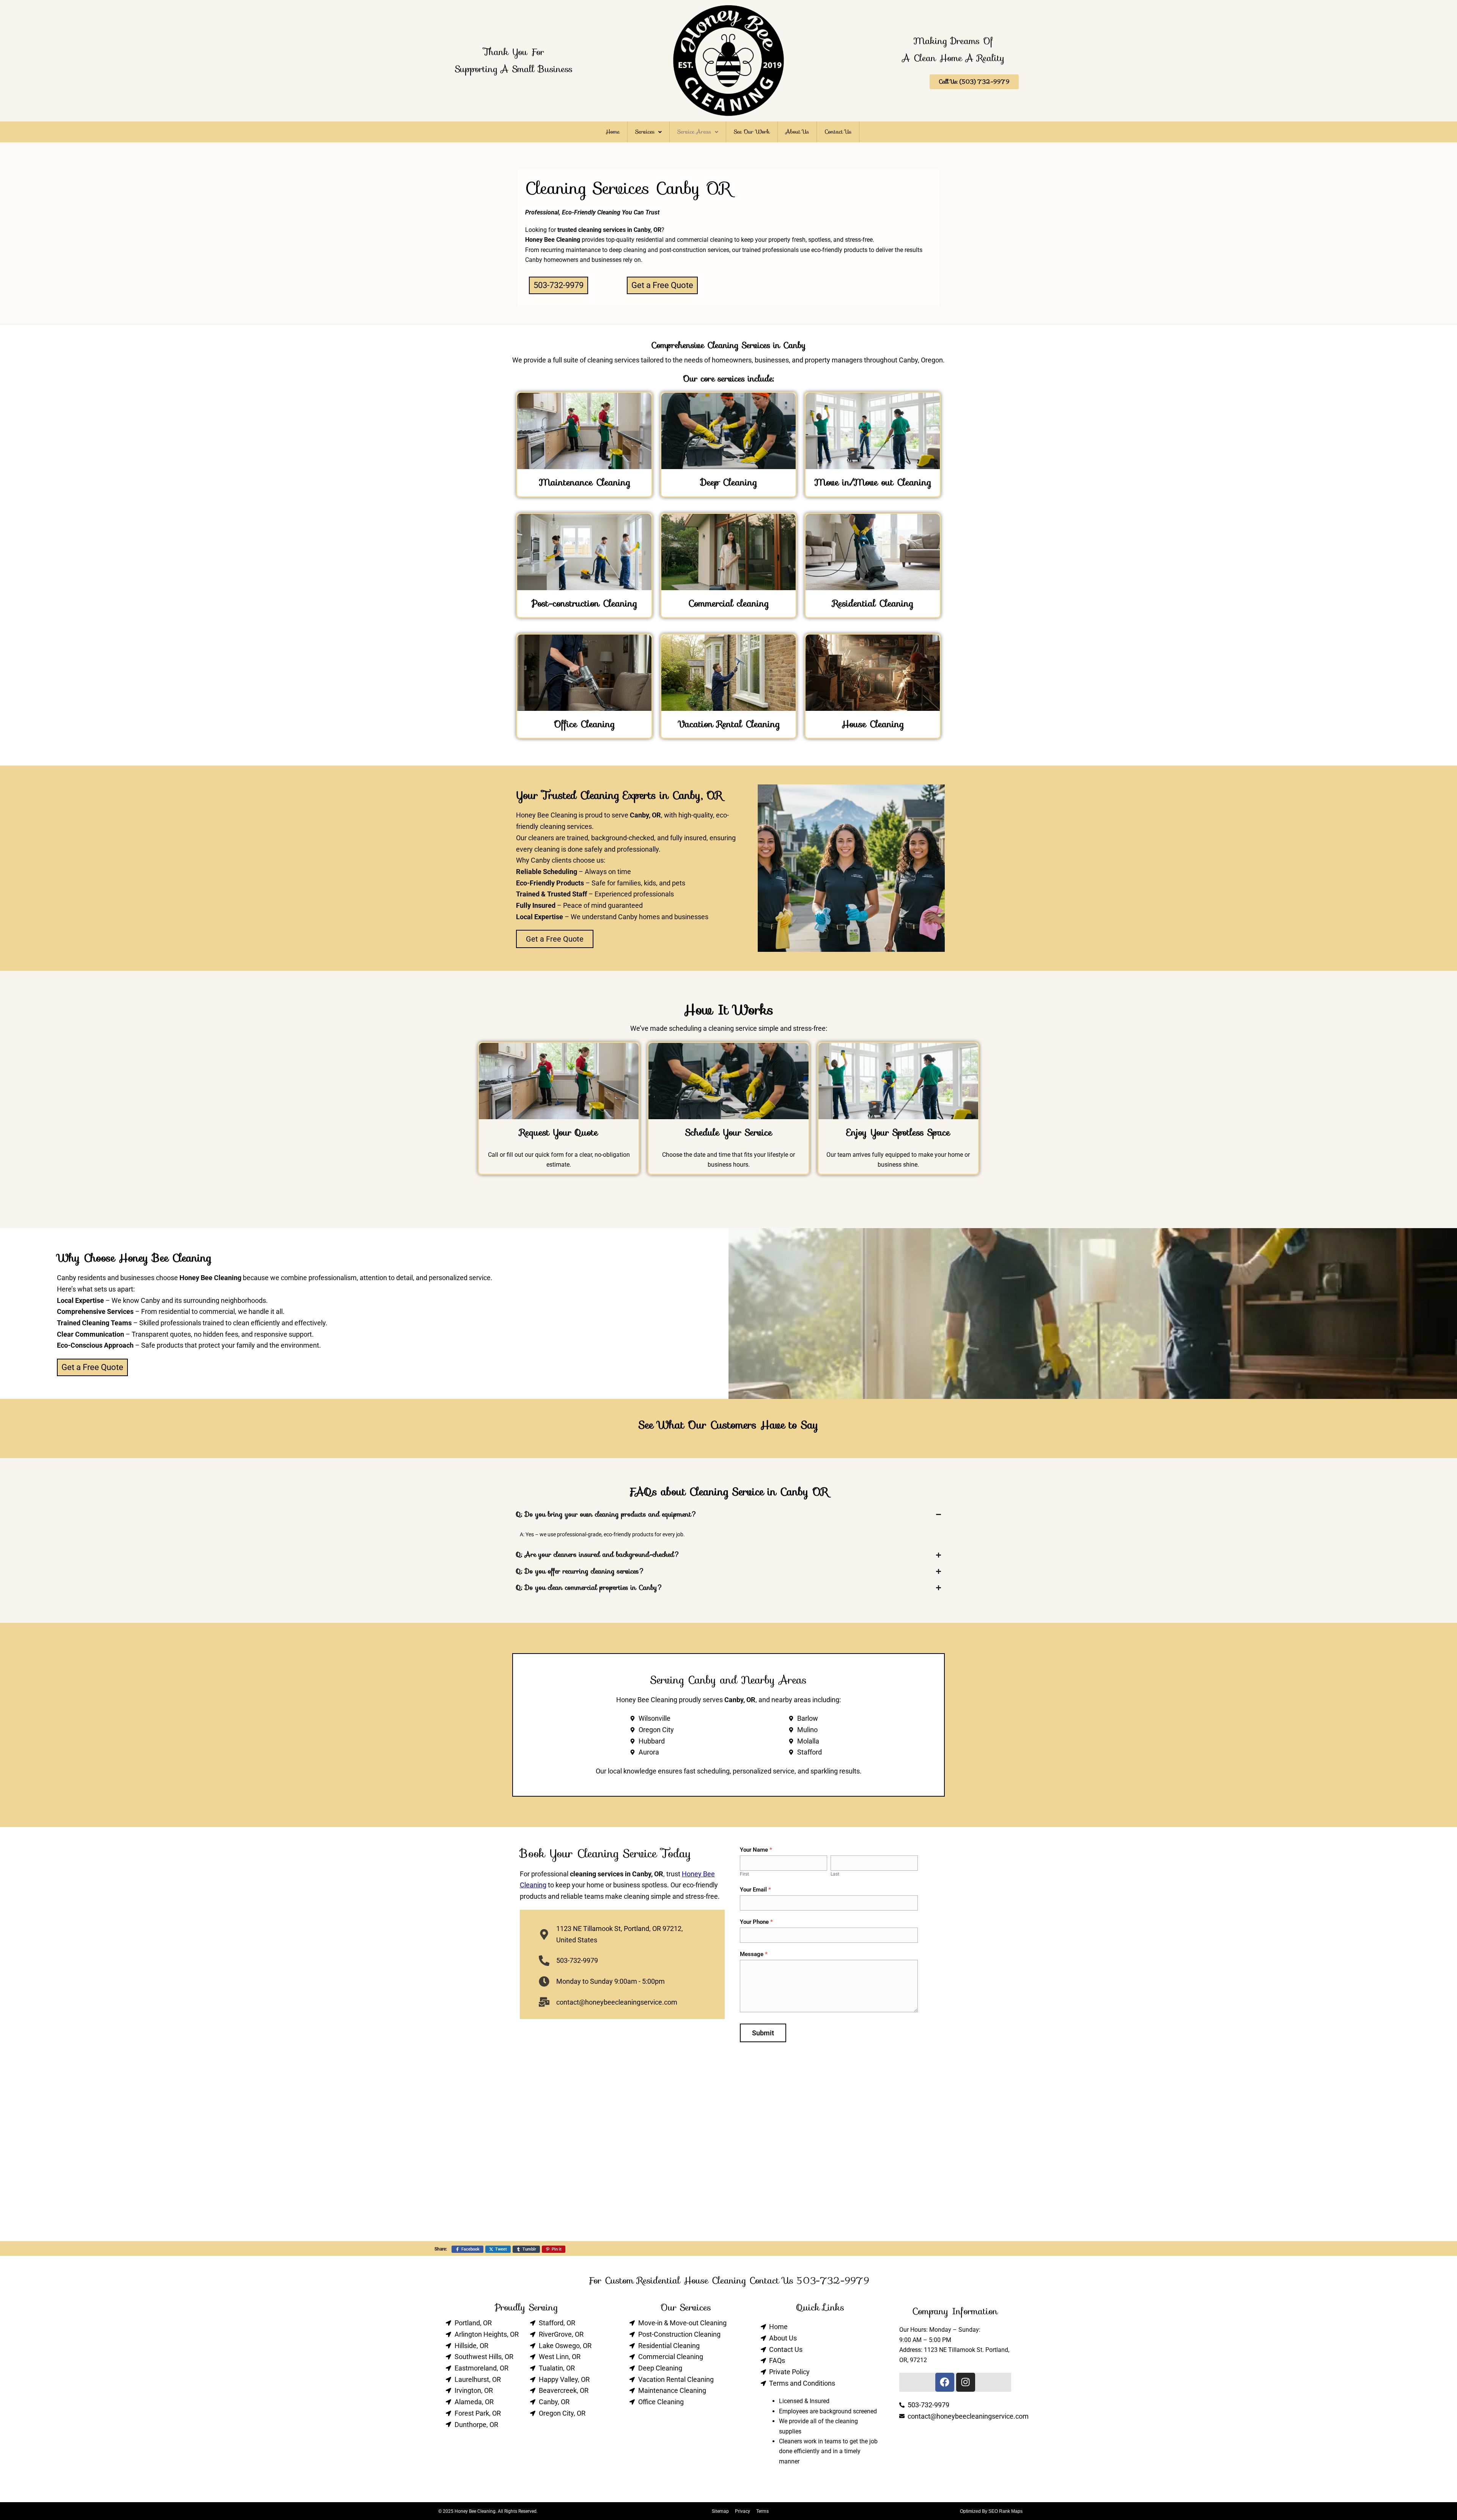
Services (645, 132)
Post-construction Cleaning (584, 603)
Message (754, 1954)
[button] (648, 132)
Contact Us (838, 132)
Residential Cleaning (873, 603)
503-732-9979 (833, 2281)
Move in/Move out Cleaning (873, 482)
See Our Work (752, 132)
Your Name (756, 1850)
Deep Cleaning (729, 482)
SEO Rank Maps (1005, 2511)
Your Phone (756, 1922)
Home (613, 132)
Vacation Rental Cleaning (729, 724)
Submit (763, 2033)
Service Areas (694, 132)
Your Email (755, 1890)
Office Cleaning (584, 724)
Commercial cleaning (728, 603)
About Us (797, 132)
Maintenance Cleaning (585, 482)
